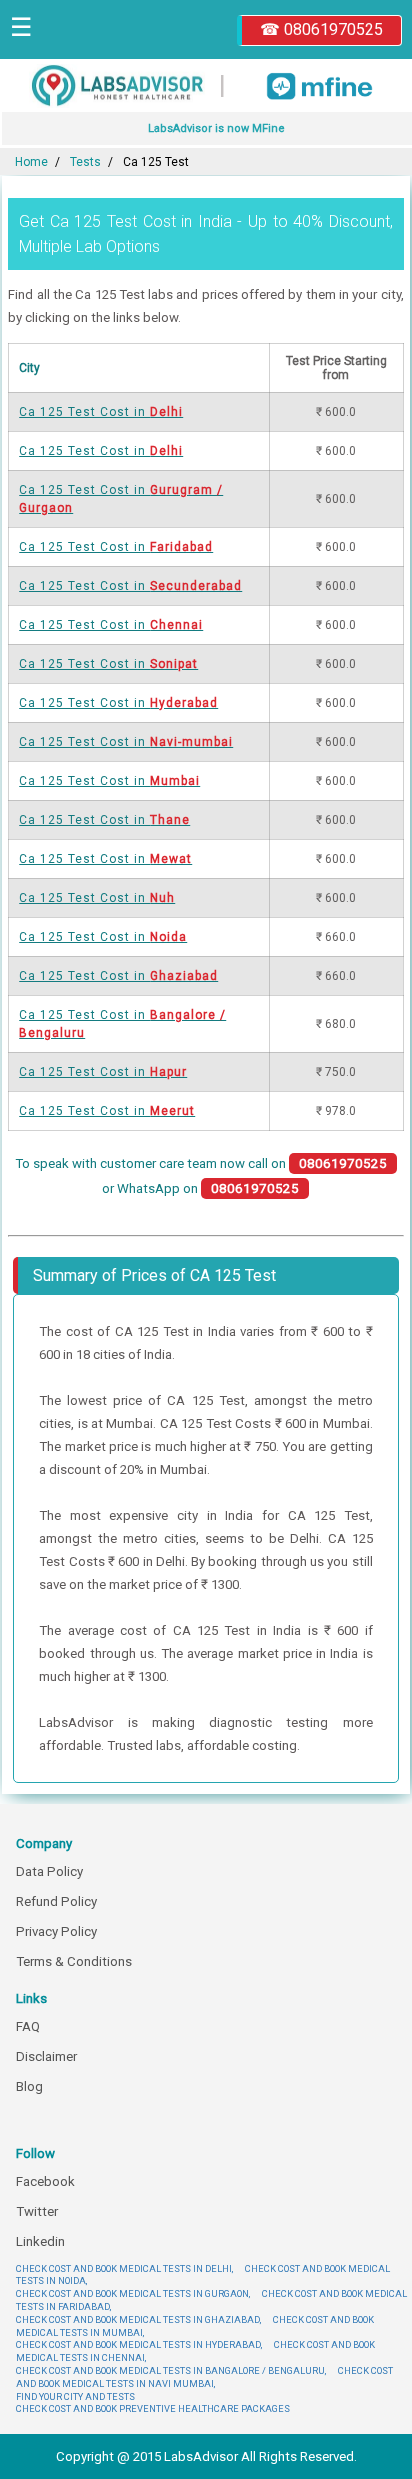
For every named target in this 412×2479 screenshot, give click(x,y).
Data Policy (49, 1871)
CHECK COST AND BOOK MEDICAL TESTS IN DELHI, (124, 2268)
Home (31, 162)
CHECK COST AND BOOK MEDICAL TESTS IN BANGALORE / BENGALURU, (171, 2370)
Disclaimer (46, 2056)
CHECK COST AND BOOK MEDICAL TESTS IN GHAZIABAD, (138, 2319)
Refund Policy (56, 1901)
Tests (85, 162)
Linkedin (40, 2241)
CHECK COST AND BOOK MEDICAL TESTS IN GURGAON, (133, 2293)
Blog (29, 2086)
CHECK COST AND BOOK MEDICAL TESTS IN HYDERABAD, (139, 2344)
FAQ (28, 2026)
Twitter (37, 2211)
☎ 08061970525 (321, 29)
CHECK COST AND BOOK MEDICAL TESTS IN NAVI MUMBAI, (204, 2377)
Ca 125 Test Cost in (101, 412)
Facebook (45, 2181)
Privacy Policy (56, 1931)
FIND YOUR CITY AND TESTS (75, 2396)
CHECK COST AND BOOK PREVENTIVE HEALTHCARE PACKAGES (153, 2408)
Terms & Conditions (74, 1961)
